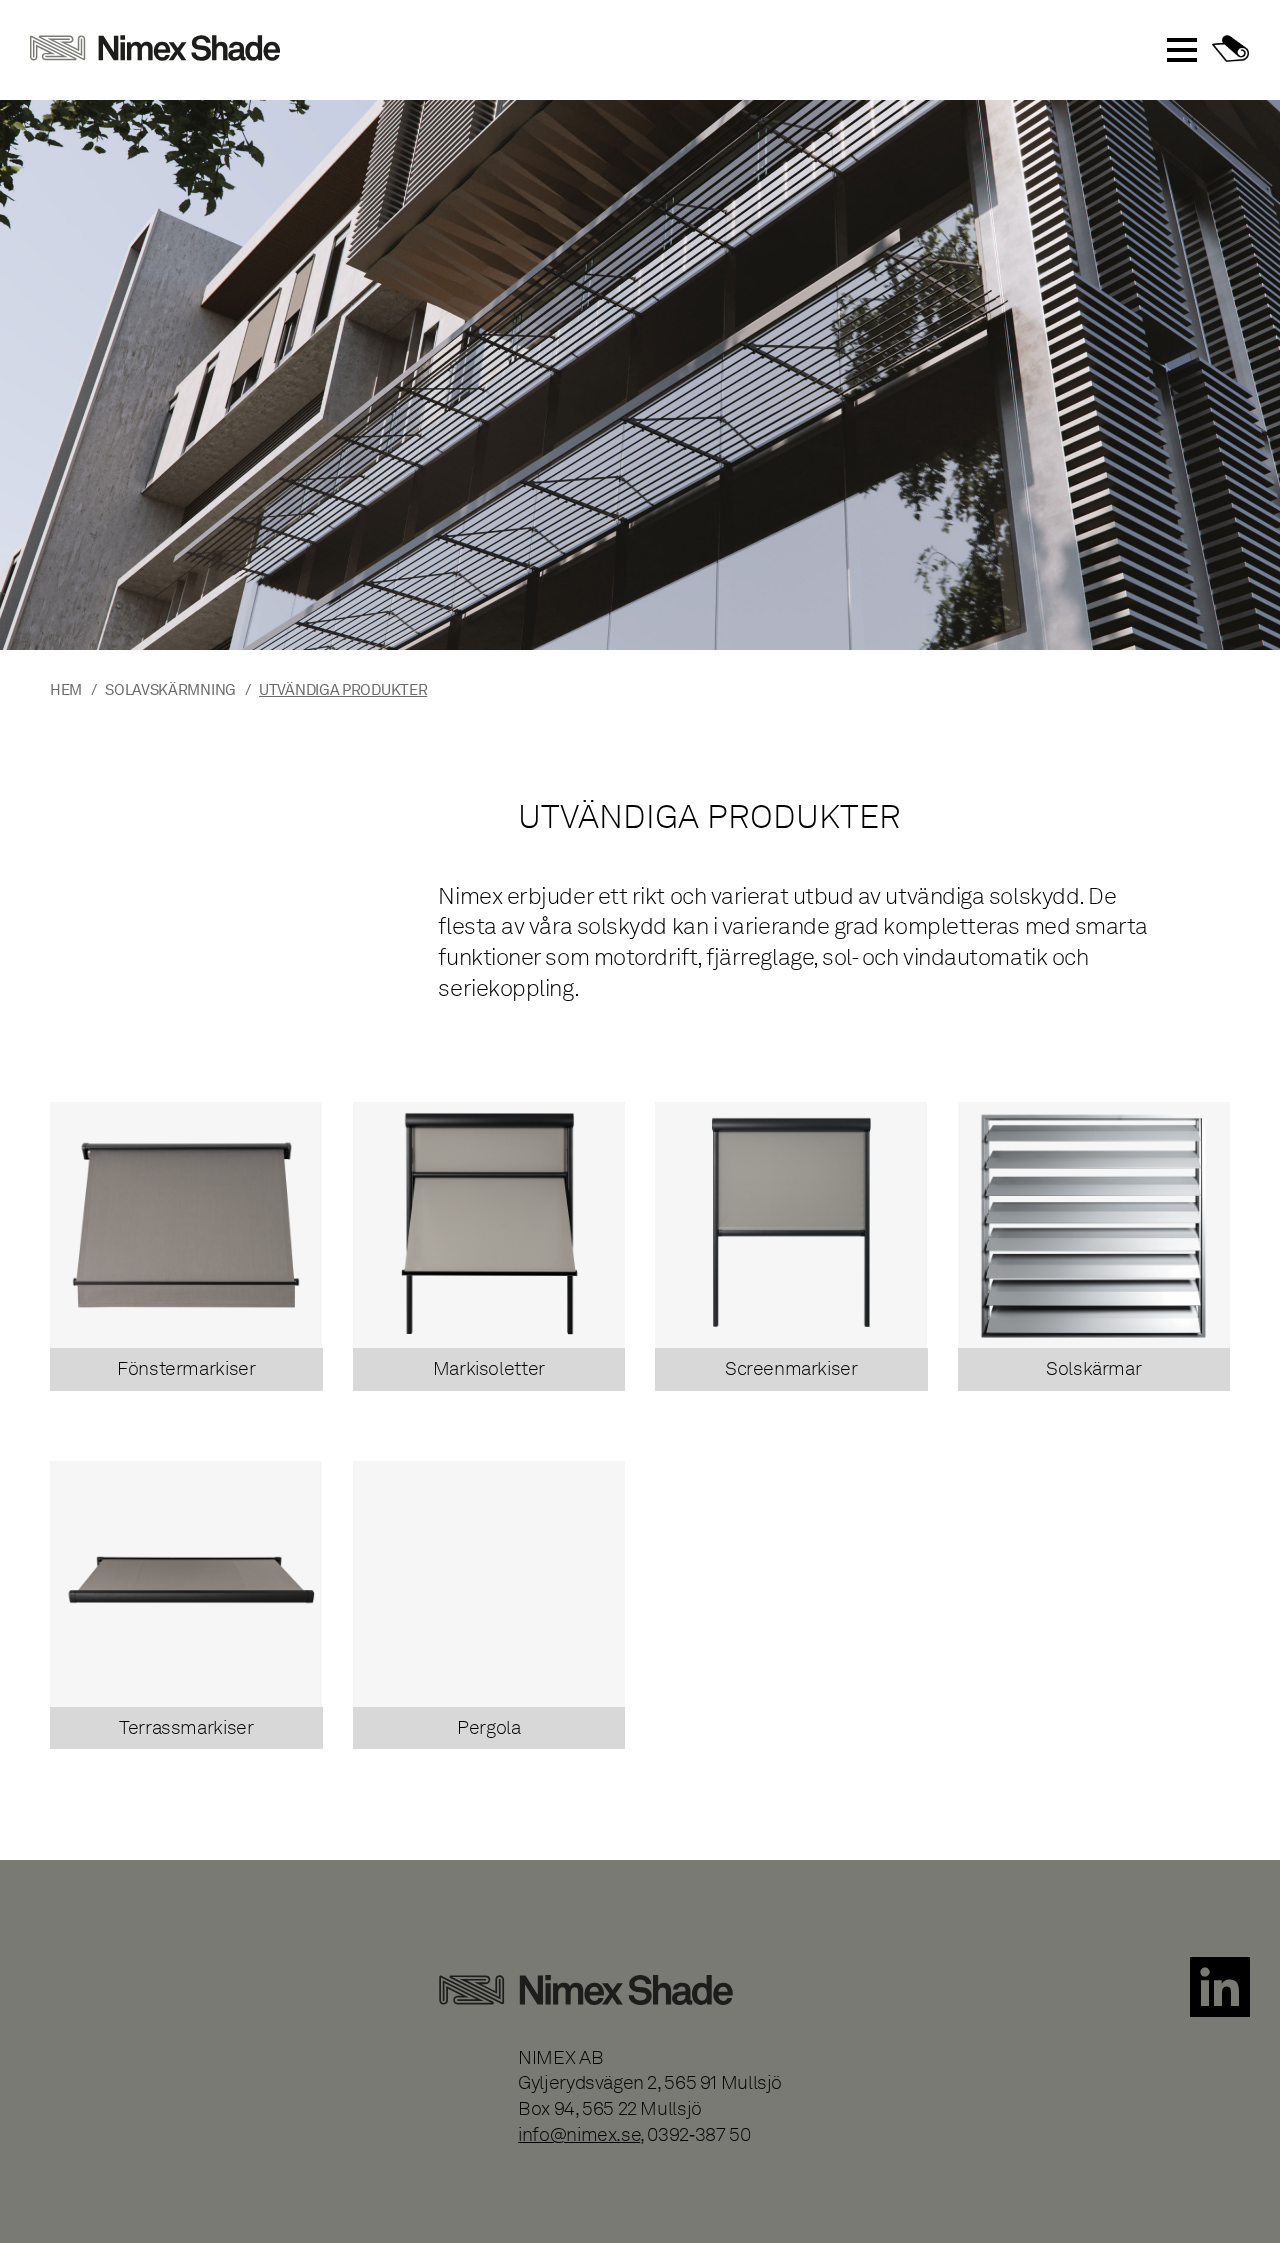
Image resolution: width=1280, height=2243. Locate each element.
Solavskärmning (170, 689)
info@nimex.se (579, 2134)
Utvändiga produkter (343, 689)
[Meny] (1182, 50)
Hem (66, 689)
